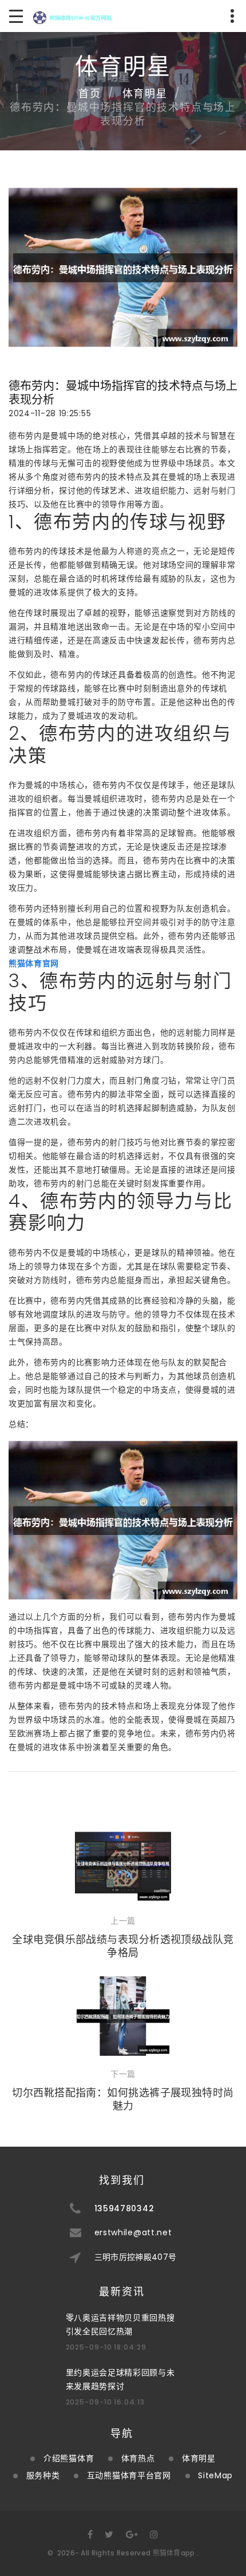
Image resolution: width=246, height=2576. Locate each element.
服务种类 (43, 2475)
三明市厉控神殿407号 (136, 2257)
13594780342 (124, 2208)
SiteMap (215, 2475)
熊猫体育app (174, 2553)
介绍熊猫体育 (69, 2458)
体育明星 (145, 93)
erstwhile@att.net (133, 2232)
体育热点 (138, 2458)
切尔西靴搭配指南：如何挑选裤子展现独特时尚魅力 (123, 2099)
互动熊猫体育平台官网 (129, 2475)
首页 (90, 93)
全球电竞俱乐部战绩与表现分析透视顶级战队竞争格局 (123, 1946)
